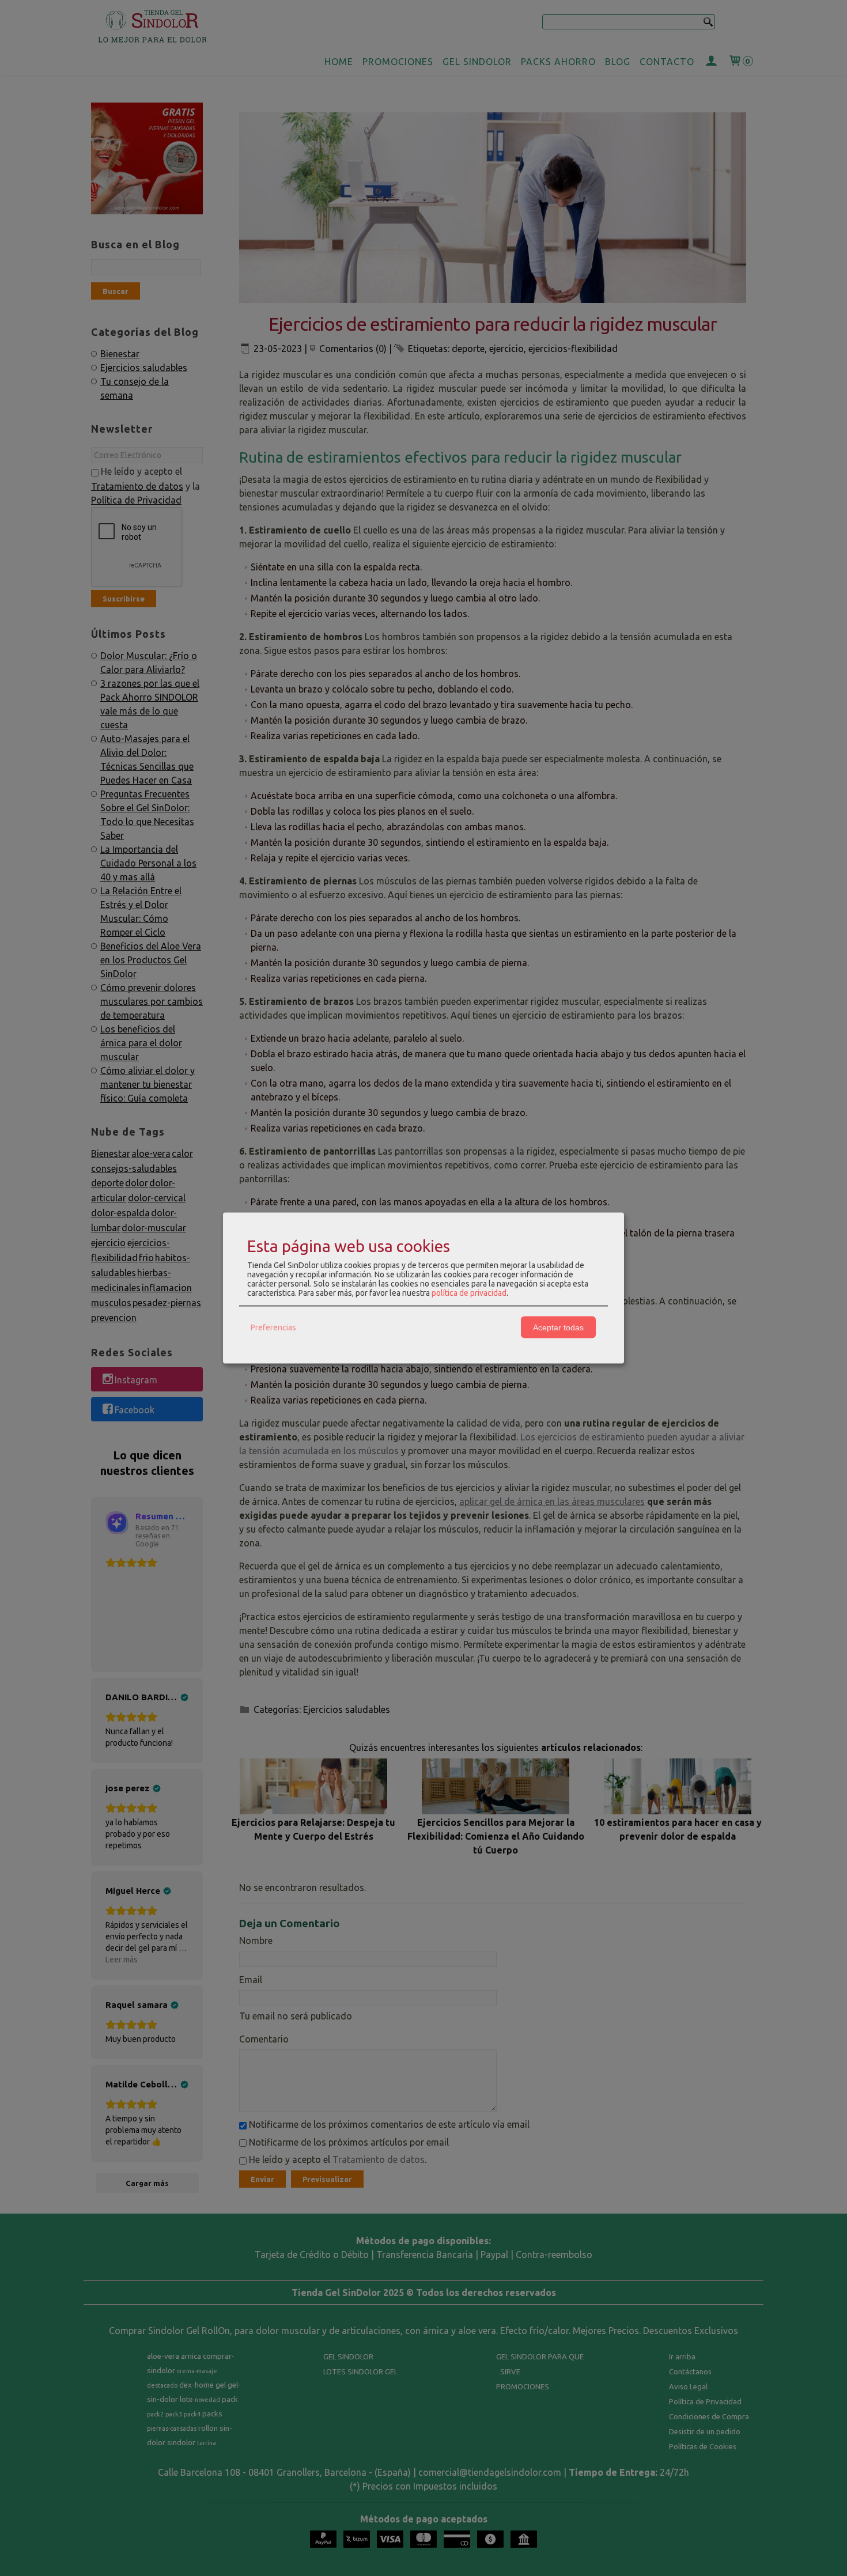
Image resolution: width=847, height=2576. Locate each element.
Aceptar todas (558, 1327)
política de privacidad (469, 1293)
